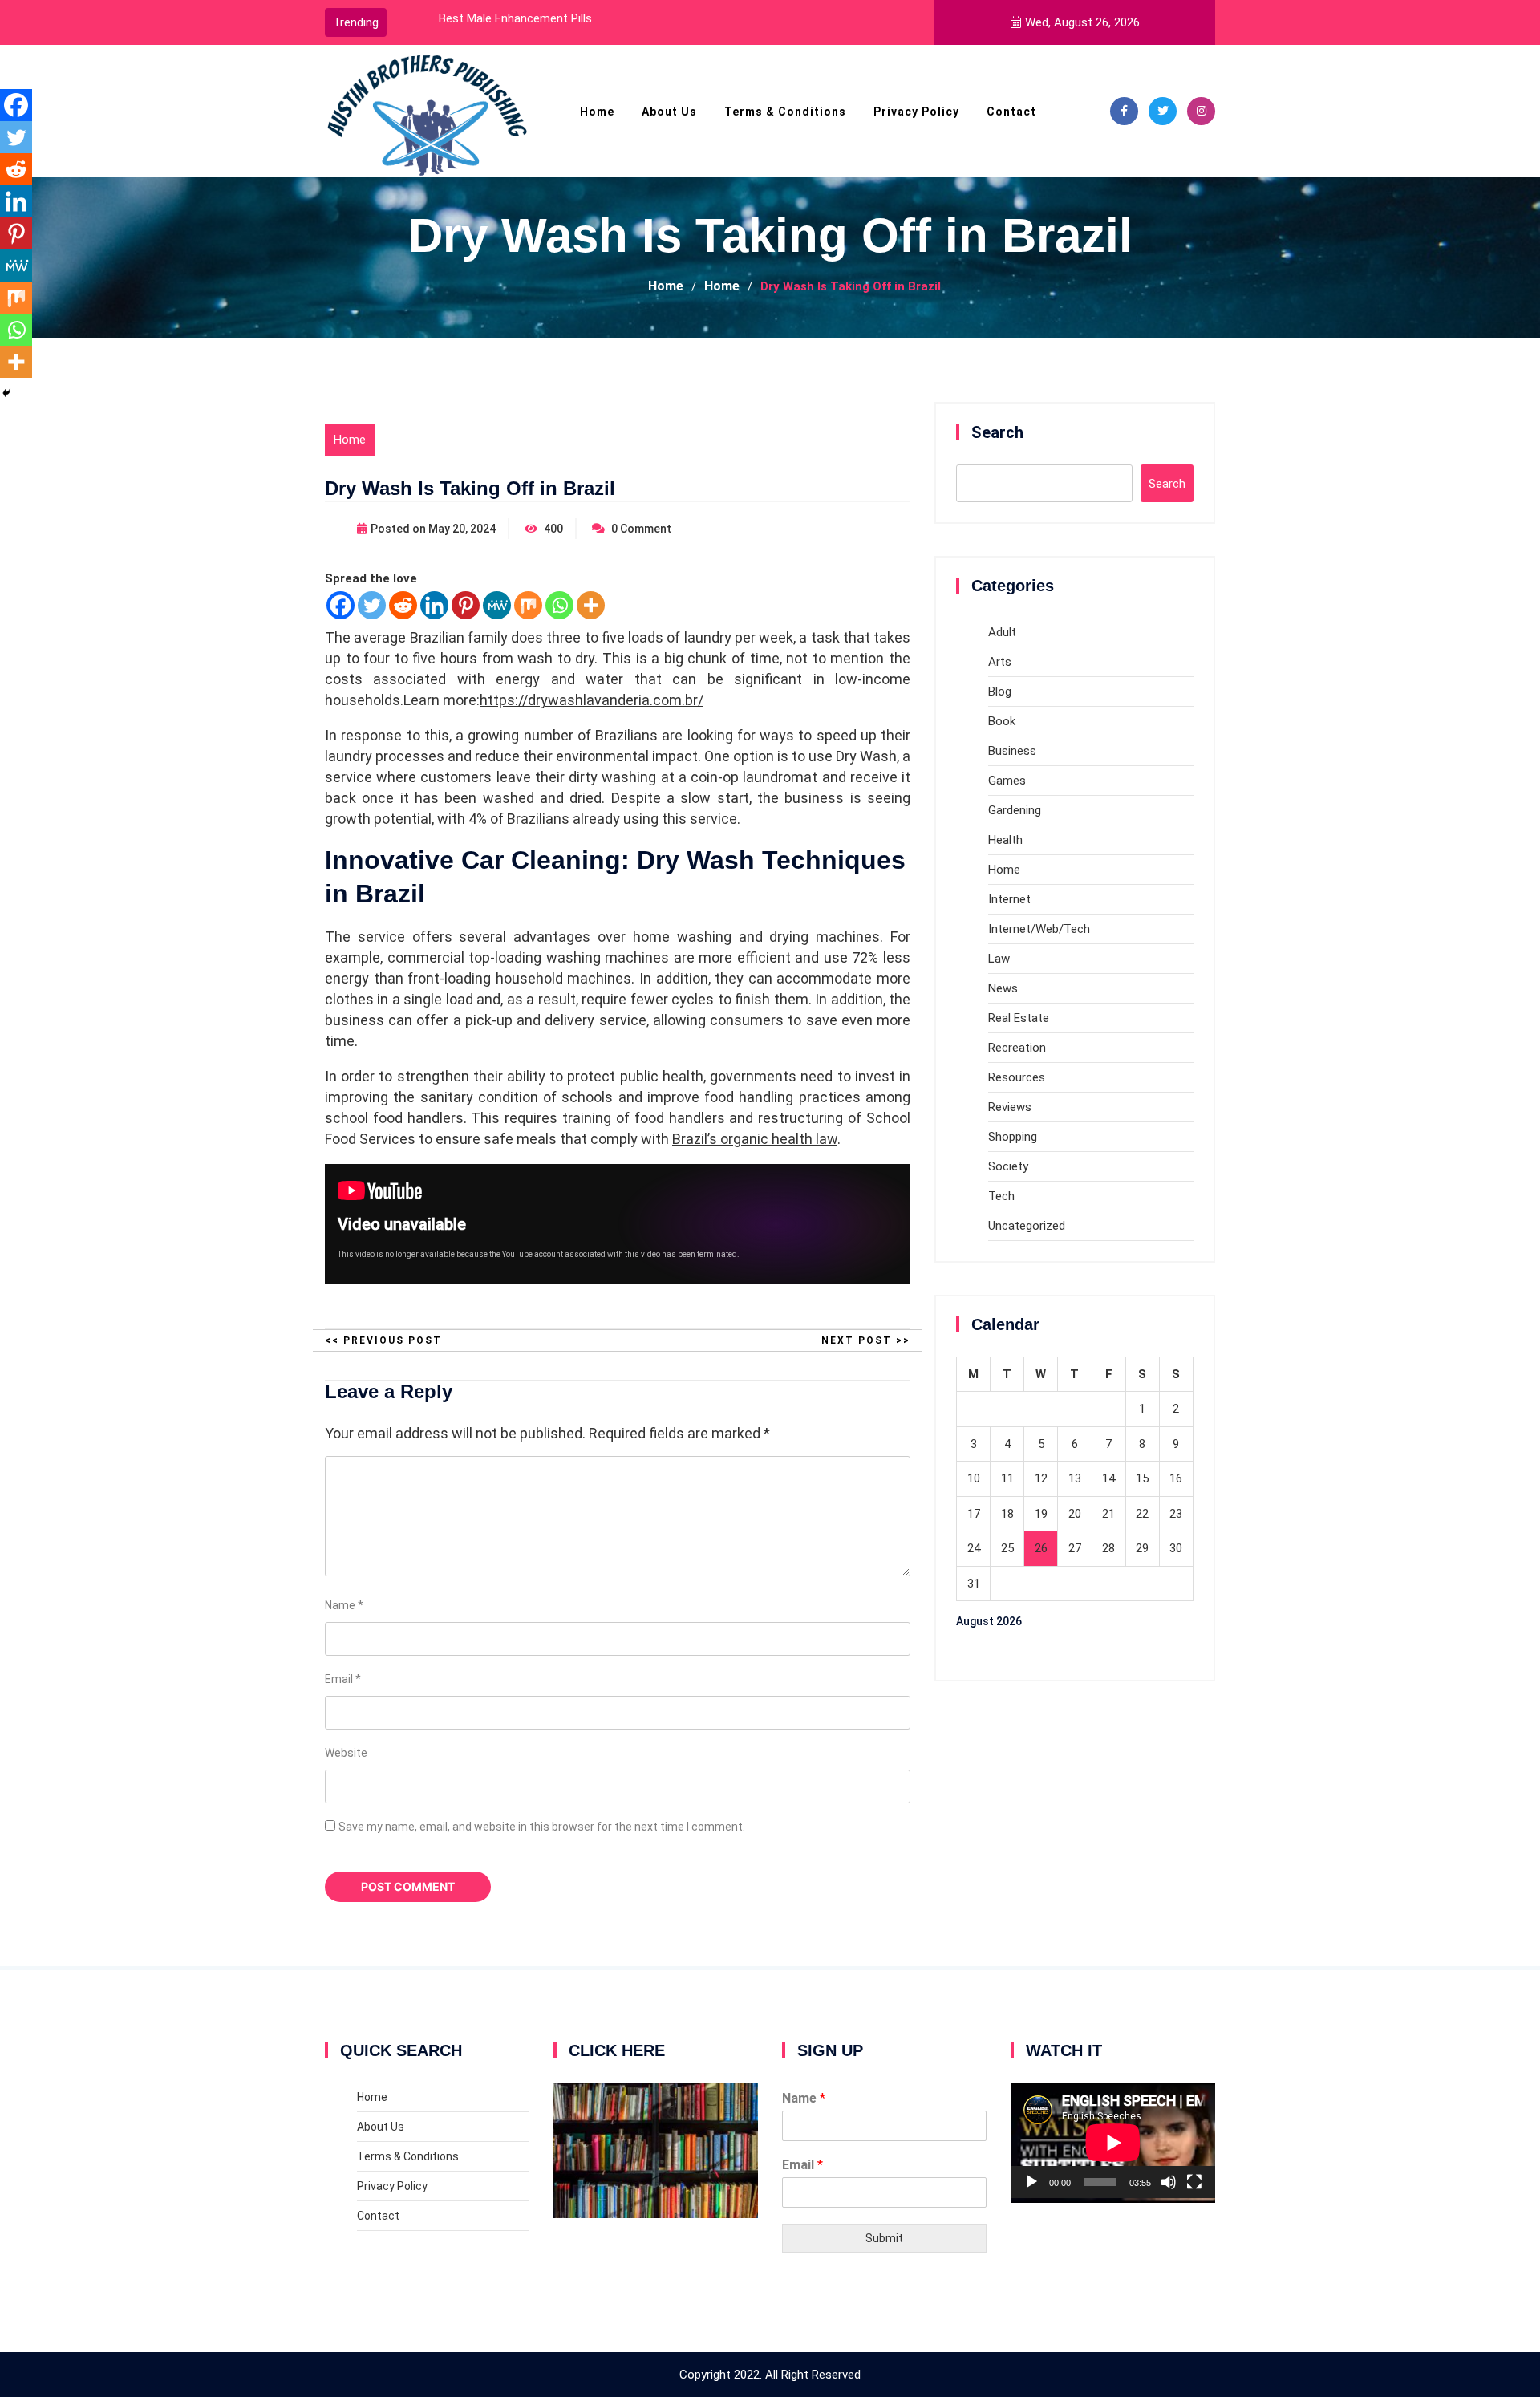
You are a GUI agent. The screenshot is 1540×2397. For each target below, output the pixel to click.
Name (344, 1605)
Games (1007, 781)
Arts (1000, 662)
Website (346, 1753)
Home (597, 112)
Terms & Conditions (785, 112)
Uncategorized (1027, 1226)
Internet (1009, 899)
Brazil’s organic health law (755, 1139)
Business (1012, 751)
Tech (1001, 1196)
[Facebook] (1124, 111)
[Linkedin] (434, 605)
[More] (591, 605)
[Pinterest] (466, 605)
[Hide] (6, 393)
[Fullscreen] (1194, 2182)
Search (997, 432)
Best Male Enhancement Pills (515, 18)
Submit (884, 2238)
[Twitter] (1163, 111)
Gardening (1015, 810)
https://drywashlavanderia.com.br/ (592, 700)
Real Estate (1019, 1018)
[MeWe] (497, 605)
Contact (1011, 112)
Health (1005, 840)
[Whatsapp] (559, 605)
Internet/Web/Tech (1039, 929)
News (1003, 988)
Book (1002, 721)
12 (1041, 1478)
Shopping (1013, 1137)
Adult (1002, 632)
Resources (1017, 1077)
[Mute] (1169, 2182)
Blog (1000, 692)
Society (1008, 1166)
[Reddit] (403, 605)
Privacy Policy (916, 112)
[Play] (1031, 2182)
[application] (1113, 2140)
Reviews (1010, 1107)
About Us (669, 112)
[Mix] (528, 605)
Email (343, 1679)
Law (999, 959)
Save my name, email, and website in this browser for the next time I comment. (542, 1827)
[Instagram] (1201, 111)
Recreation (1017, 1048)
